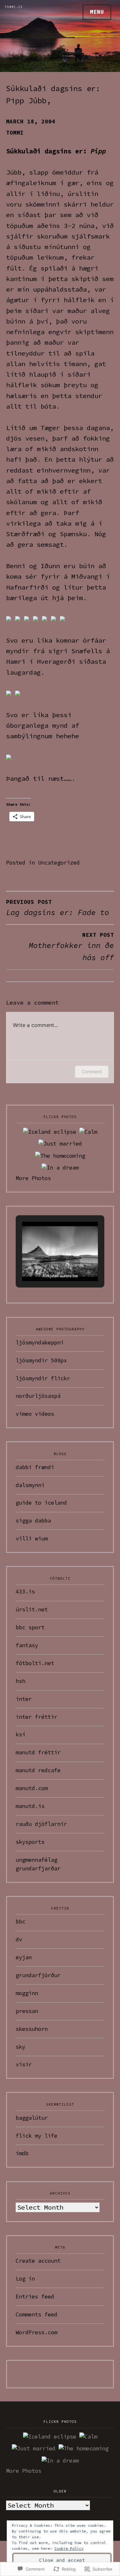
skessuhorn (32, 2029)
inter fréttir (36, 1717)
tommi (15, 133)
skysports (30, 1842)
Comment (92, 1072)
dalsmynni (30, 1485)
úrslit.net (32, 1609)
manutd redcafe (38, 1770)
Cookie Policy (69, 2548)
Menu (97, 12)
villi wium (32, 1539)
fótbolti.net (35, 1663)
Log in (25, 2279)
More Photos (33, 1178)
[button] (45, 1263)
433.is (25, 1592)
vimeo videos (35, 1414)
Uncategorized (59, 863)
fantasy (27, 1645)
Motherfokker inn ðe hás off (71, 947)
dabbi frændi (35, 1467)
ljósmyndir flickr (43, 1378)
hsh (20, 1681)
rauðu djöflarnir (41, 1824)
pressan (27, 2011)
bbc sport (30, 1627)
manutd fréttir (38, 1752)
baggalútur (32, 2118)
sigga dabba (33, 1521)
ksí (20, 1734)
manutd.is (30, 1806)
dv (19, 1939)
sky (20, 2047)
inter (24, 1699)
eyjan (24, 1957)
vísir (24, 2064)
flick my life (36, 2136)
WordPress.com (36, 2332)
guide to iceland (41, 1503)
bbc (20, 1922)
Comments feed (36, 2314)
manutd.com (32, 1788)
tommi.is (14, 7)
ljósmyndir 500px (41, 1360)
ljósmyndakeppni (40, 1343)
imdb (22, 2153)
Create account (38, 2261)
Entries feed (35, 2297)
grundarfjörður (38, 1975)
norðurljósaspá (38, 1396)
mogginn (27, 1993)
